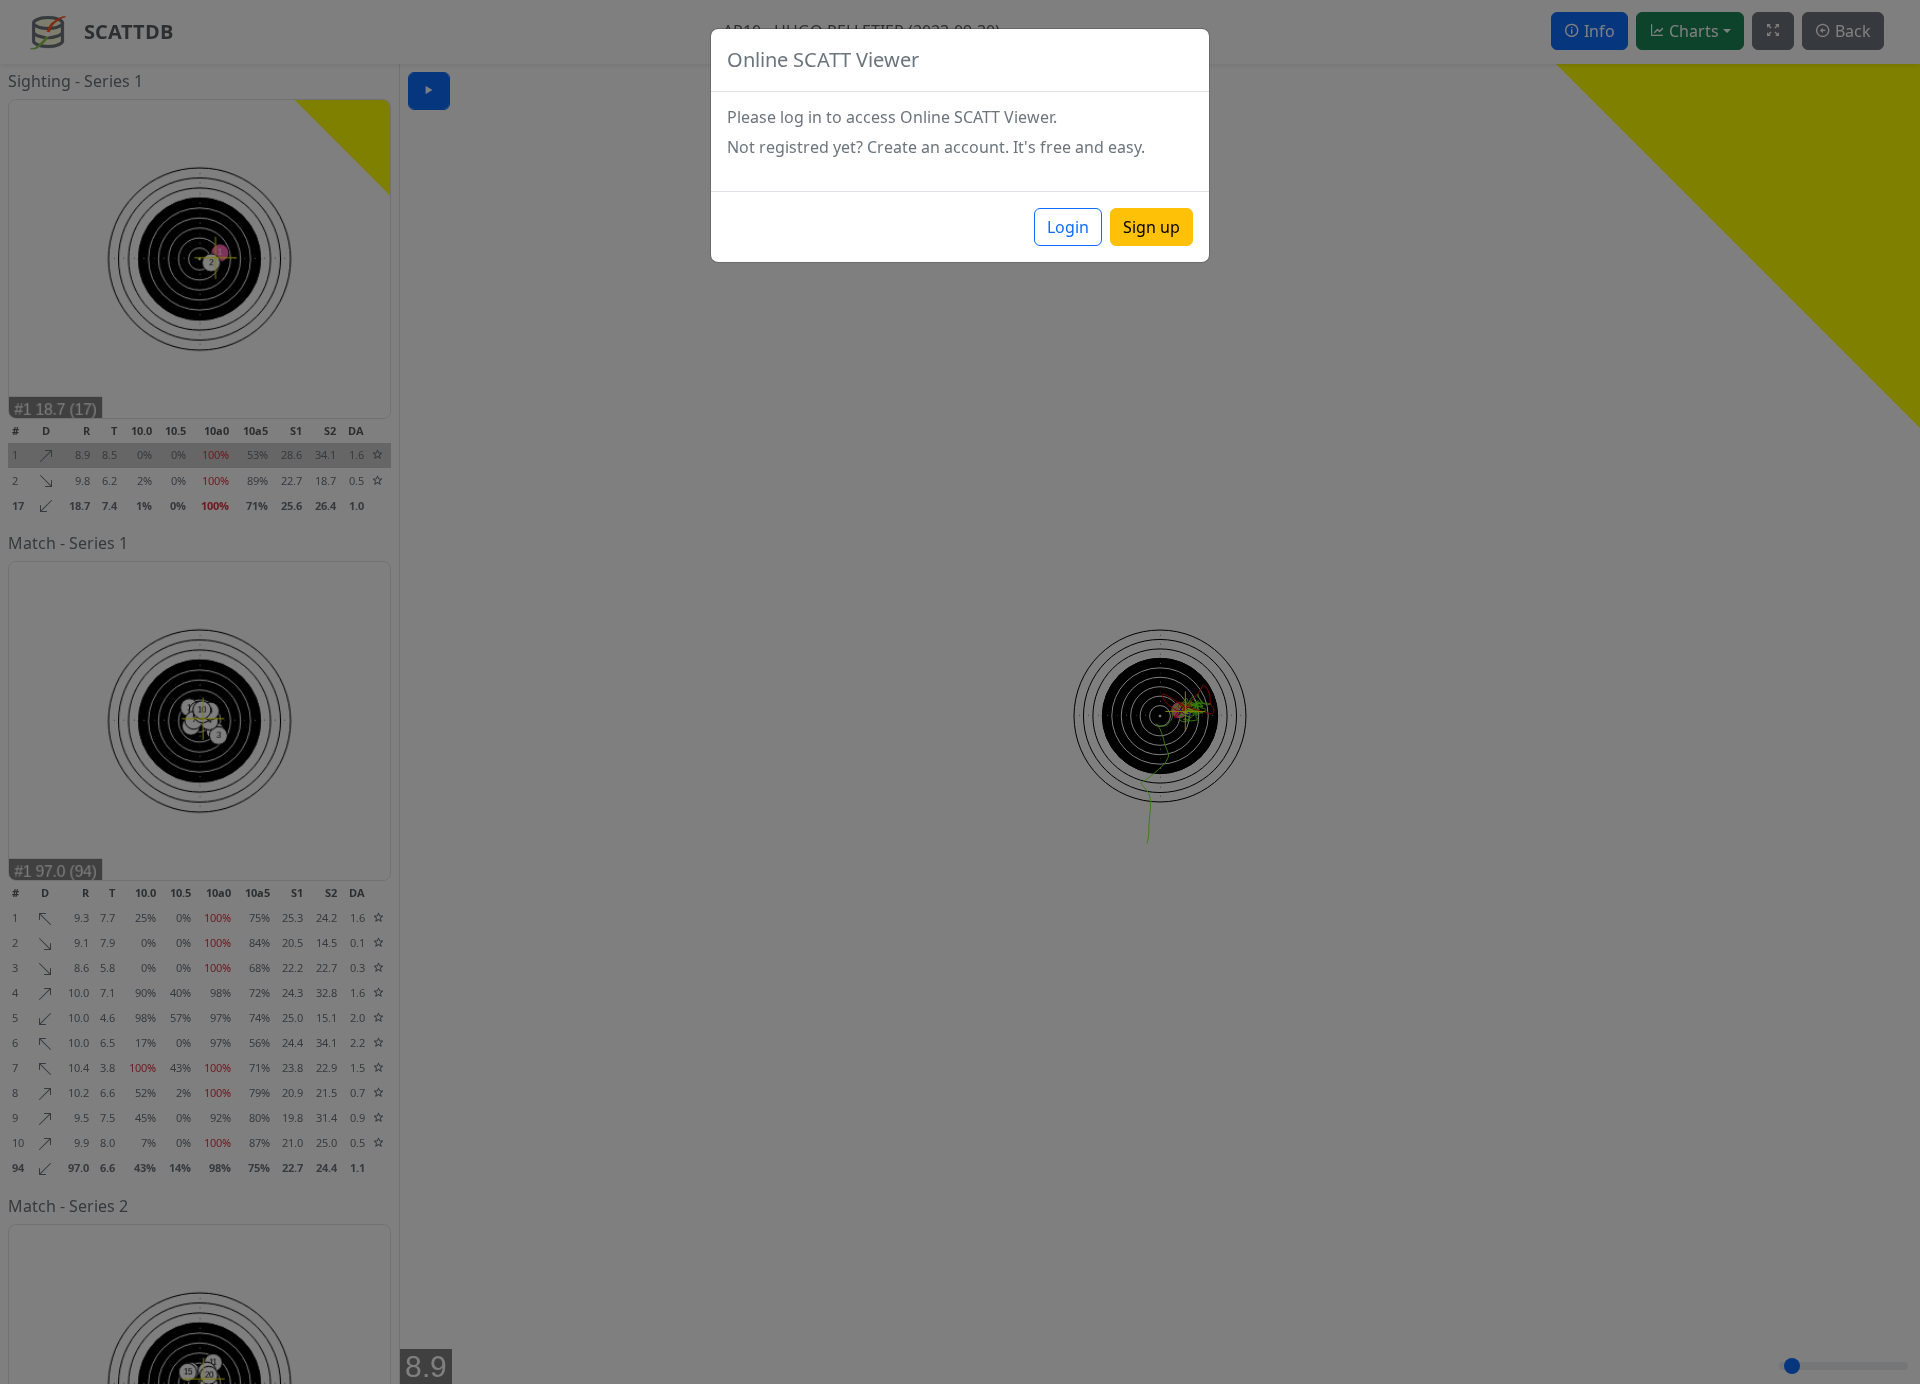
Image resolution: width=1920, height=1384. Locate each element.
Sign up (1151, 227)
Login (1068, 227)
